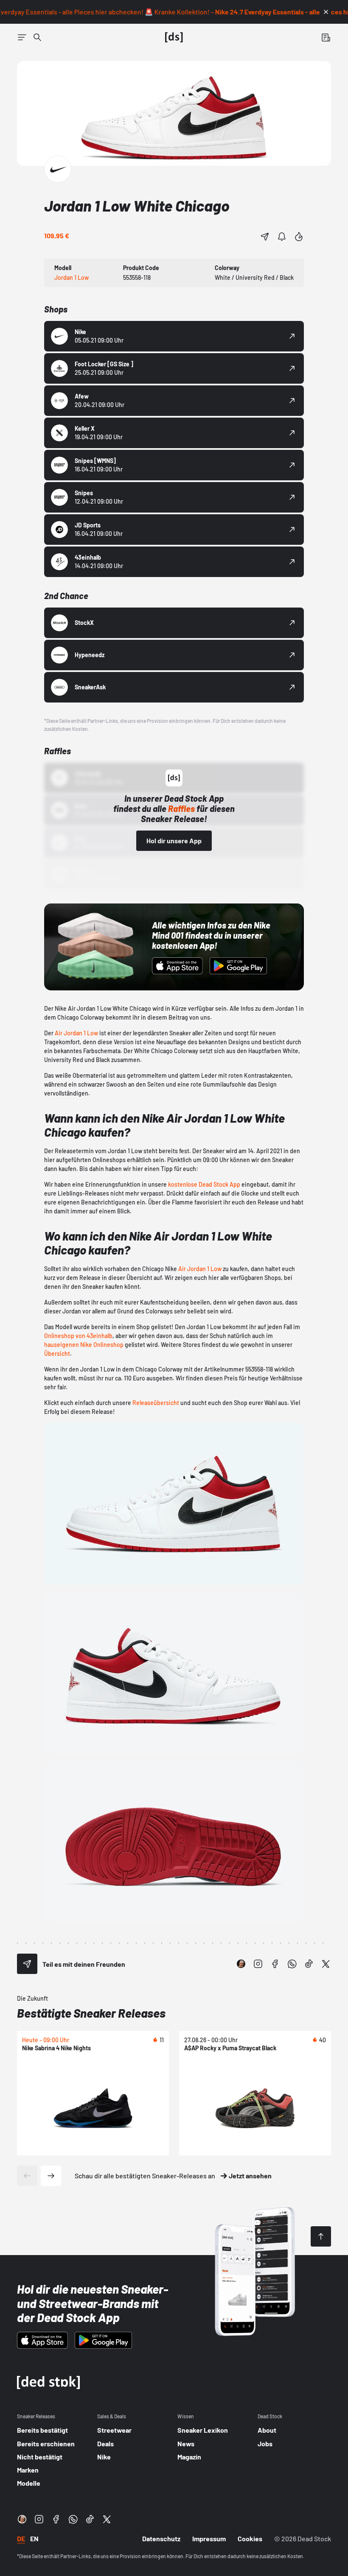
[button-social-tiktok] (309, 1964)
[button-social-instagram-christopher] (241, 1964)
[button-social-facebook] (275, 1964)
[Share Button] (265, 237)
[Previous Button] (27, 2176)
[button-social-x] (326, 1964)
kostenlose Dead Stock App (204, 1184)
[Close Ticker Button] (326, 12)
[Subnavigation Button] (22, 37)
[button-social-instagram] (258, 1964)
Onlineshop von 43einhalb (78, 1336)
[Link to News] (37, 37)
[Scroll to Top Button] (321, 2236)
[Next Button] (51, 2176)
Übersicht (57, 1354)
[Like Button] (299, 237)
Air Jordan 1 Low (76, 1033)
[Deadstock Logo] (174, 37)
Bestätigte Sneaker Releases (91, 2013)
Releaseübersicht (156, 1403)
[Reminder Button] (282, 237)
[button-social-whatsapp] (292, 1964)
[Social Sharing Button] (27, 1964)
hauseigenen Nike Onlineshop (84, 1345)
